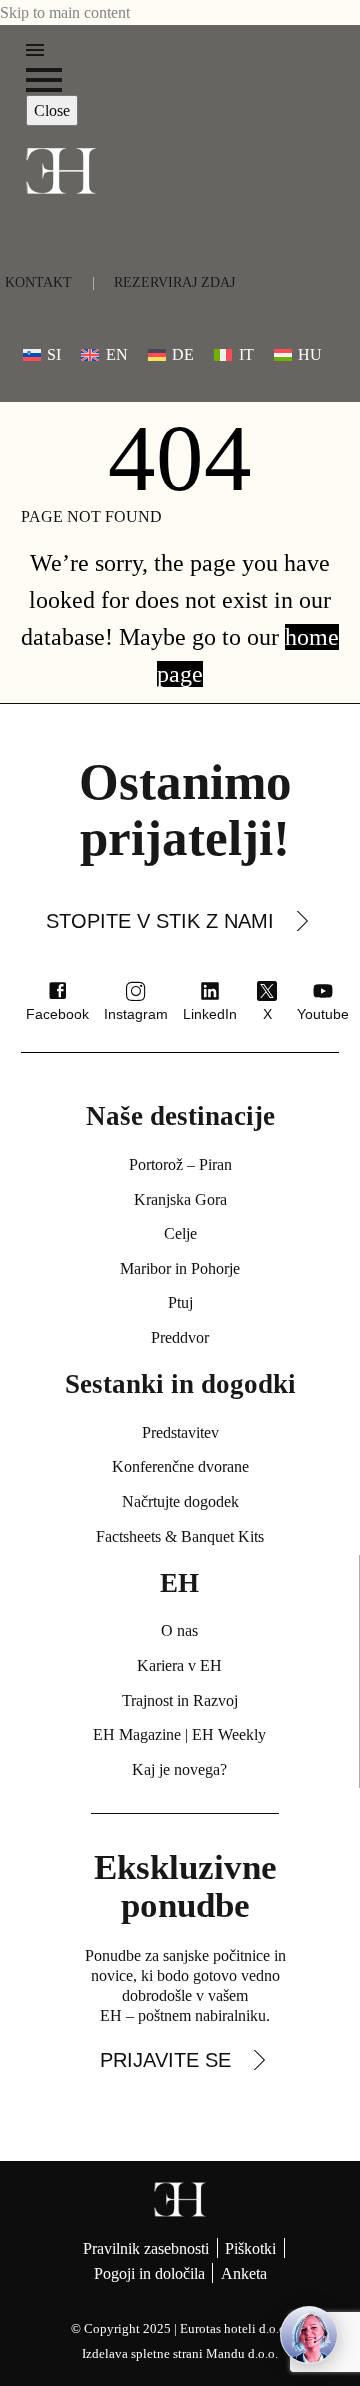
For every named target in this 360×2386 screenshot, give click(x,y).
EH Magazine (137, 1734)
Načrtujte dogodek (180, 1501)
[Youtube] (323, 991)
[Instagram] (136, 991)
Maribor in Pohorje (180, 1268)
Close (52, 110)
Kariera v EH (179, 1665)
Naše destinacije (180, 1116)
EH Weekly (229, 1734)
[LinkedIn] (210, 991)
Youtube (323, 1014)
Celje (180, 1233)
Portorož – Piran (180, 1164)
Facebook (57, 1014)
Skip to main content (65, 12)
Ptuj (180, 1302)
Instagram (136, 1014)
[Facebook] (58, 991)
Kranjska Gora (180, 1199)
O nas (179, 1630)
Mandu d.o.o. (242, 2353)
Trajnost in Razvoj (180, 1700)
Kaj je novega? (179, 1769)
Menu (35, 50)
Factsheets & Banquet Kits (180, 1536)
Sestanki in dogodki (180, 1384)
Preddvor (180, 1337)
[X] (267, 991)
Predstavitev (180, 1432)
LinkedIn (210, 1014)
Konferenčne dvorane (180, 1466)
